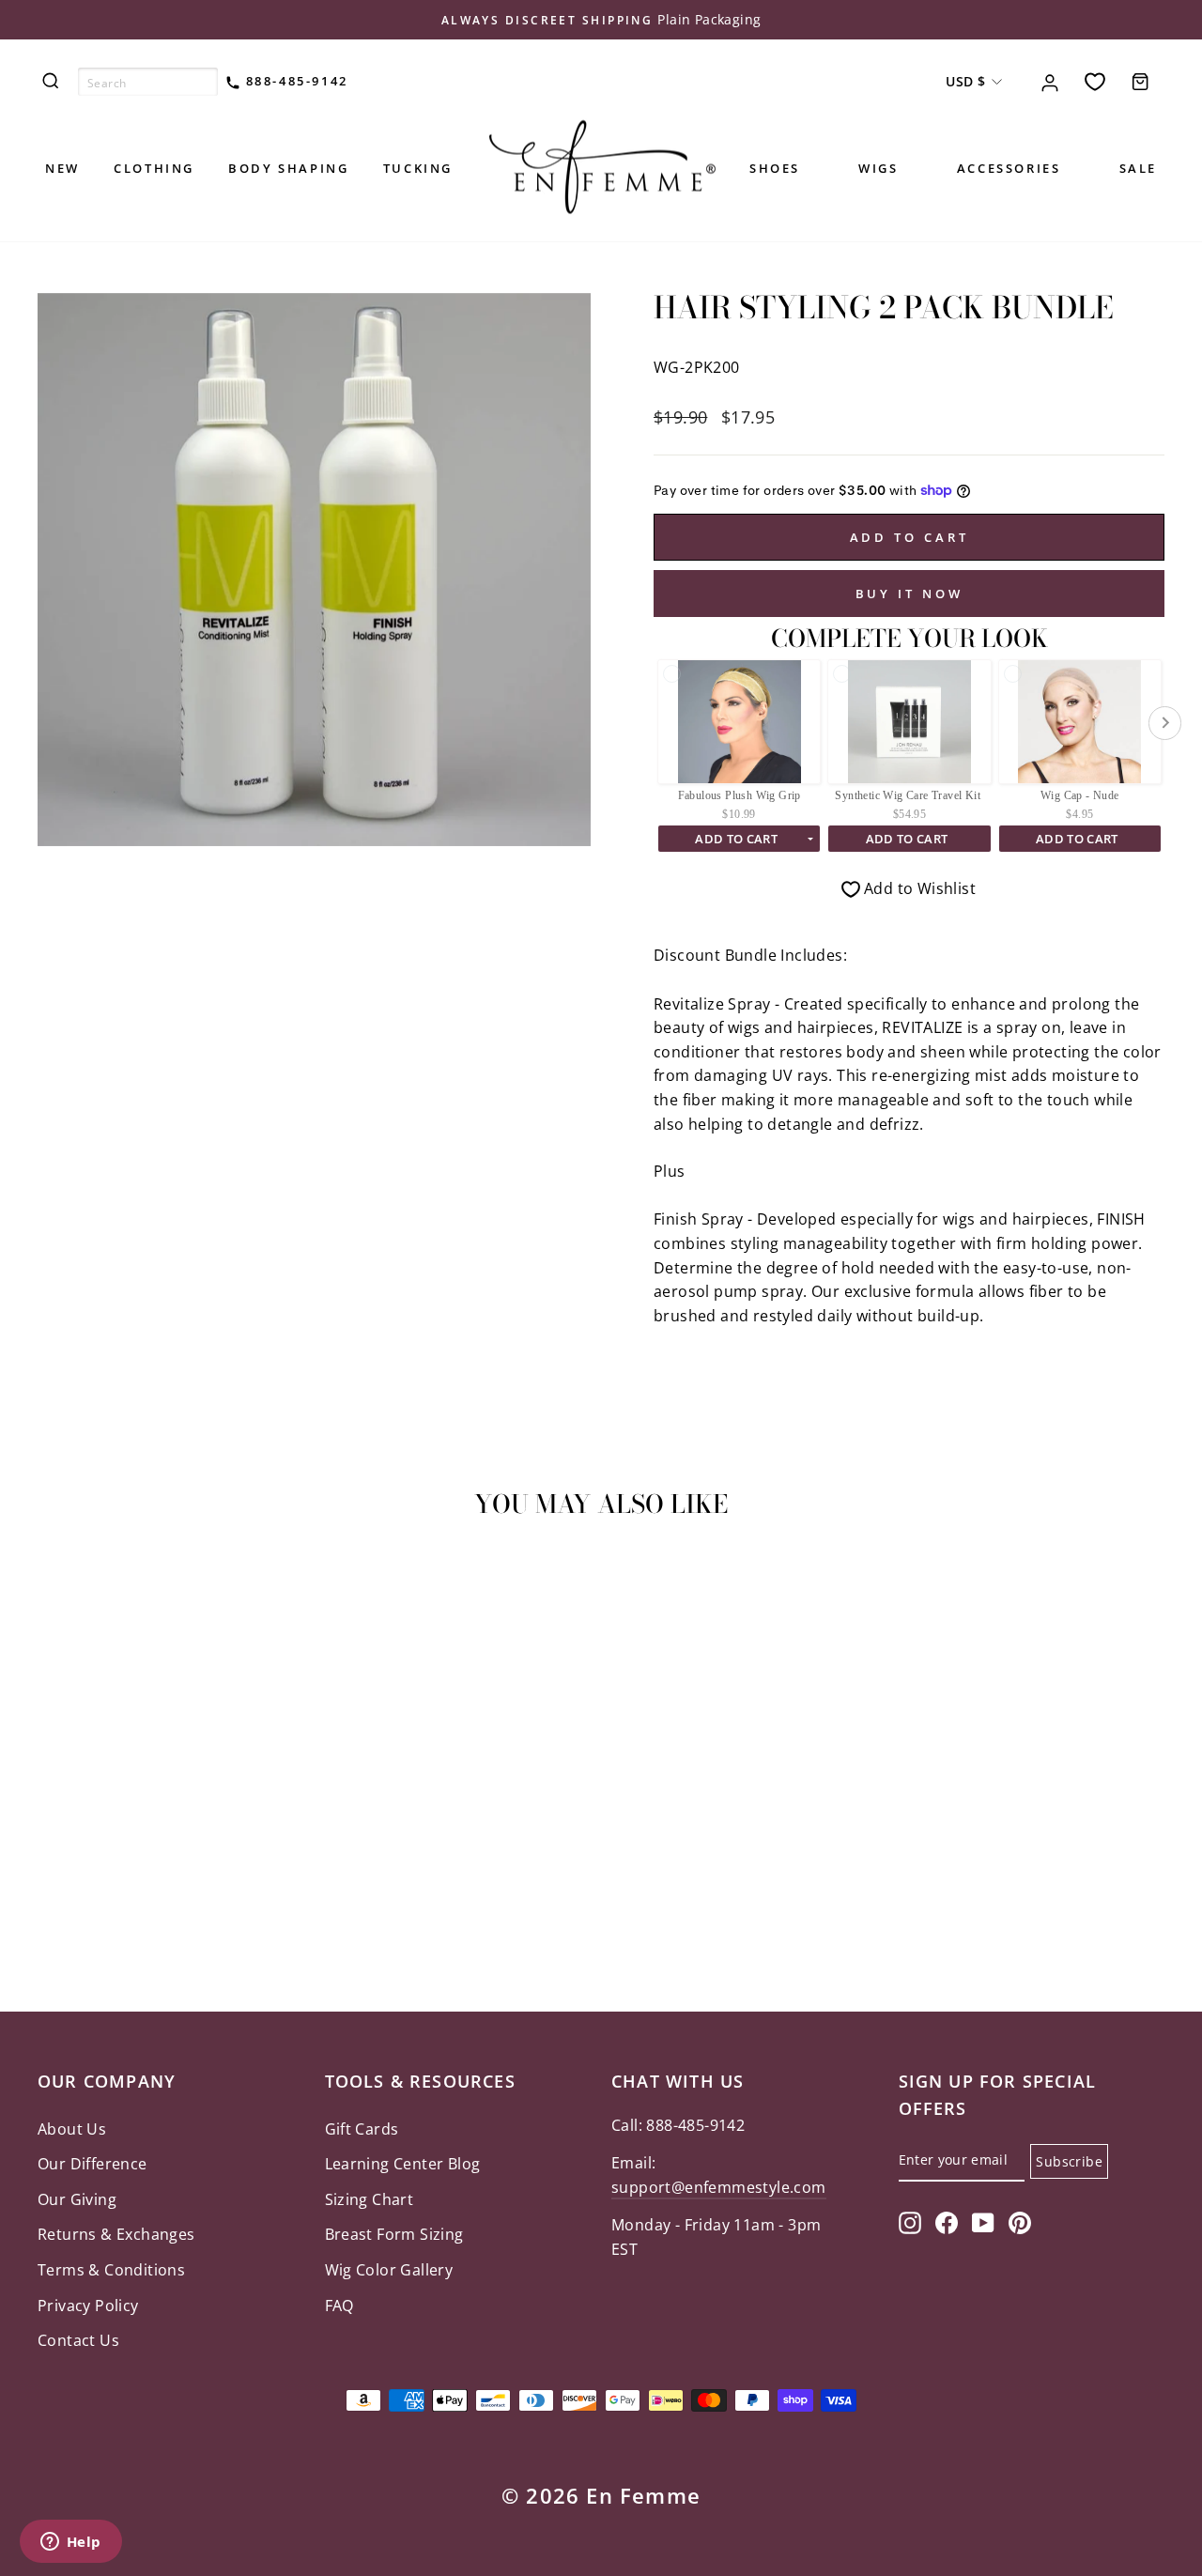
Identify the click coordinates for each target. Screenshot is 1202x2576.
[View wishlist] (1095, 81)
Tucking (418, 168)
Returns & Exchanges (116, 2234)
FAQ (339, 2306)
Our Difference (92, 2164)
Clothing (154, 168)
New (62, 168)
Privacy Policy (88, 2306)
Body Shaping (288, 168)
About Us (72, 2129)
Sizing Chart (370, 2199)
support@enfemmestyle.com (719, 2187)
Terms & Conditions (111, 2270)
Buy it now (909, 594)
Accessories (1009, 168)
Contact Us (78, 2340)
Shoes (775, 168)
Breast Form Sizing (394, 2234)
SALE (1138, 168)
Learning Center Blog (403, 2164)
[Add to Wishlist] (60, 1587)
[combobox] (148, 82)
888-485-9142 (294, 81)
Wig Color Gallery (389, 2270)
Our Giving (77, 2199)
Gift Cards (362, 2129)
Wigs (878, 168)
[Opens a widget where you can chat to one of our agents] (70, 2543)
